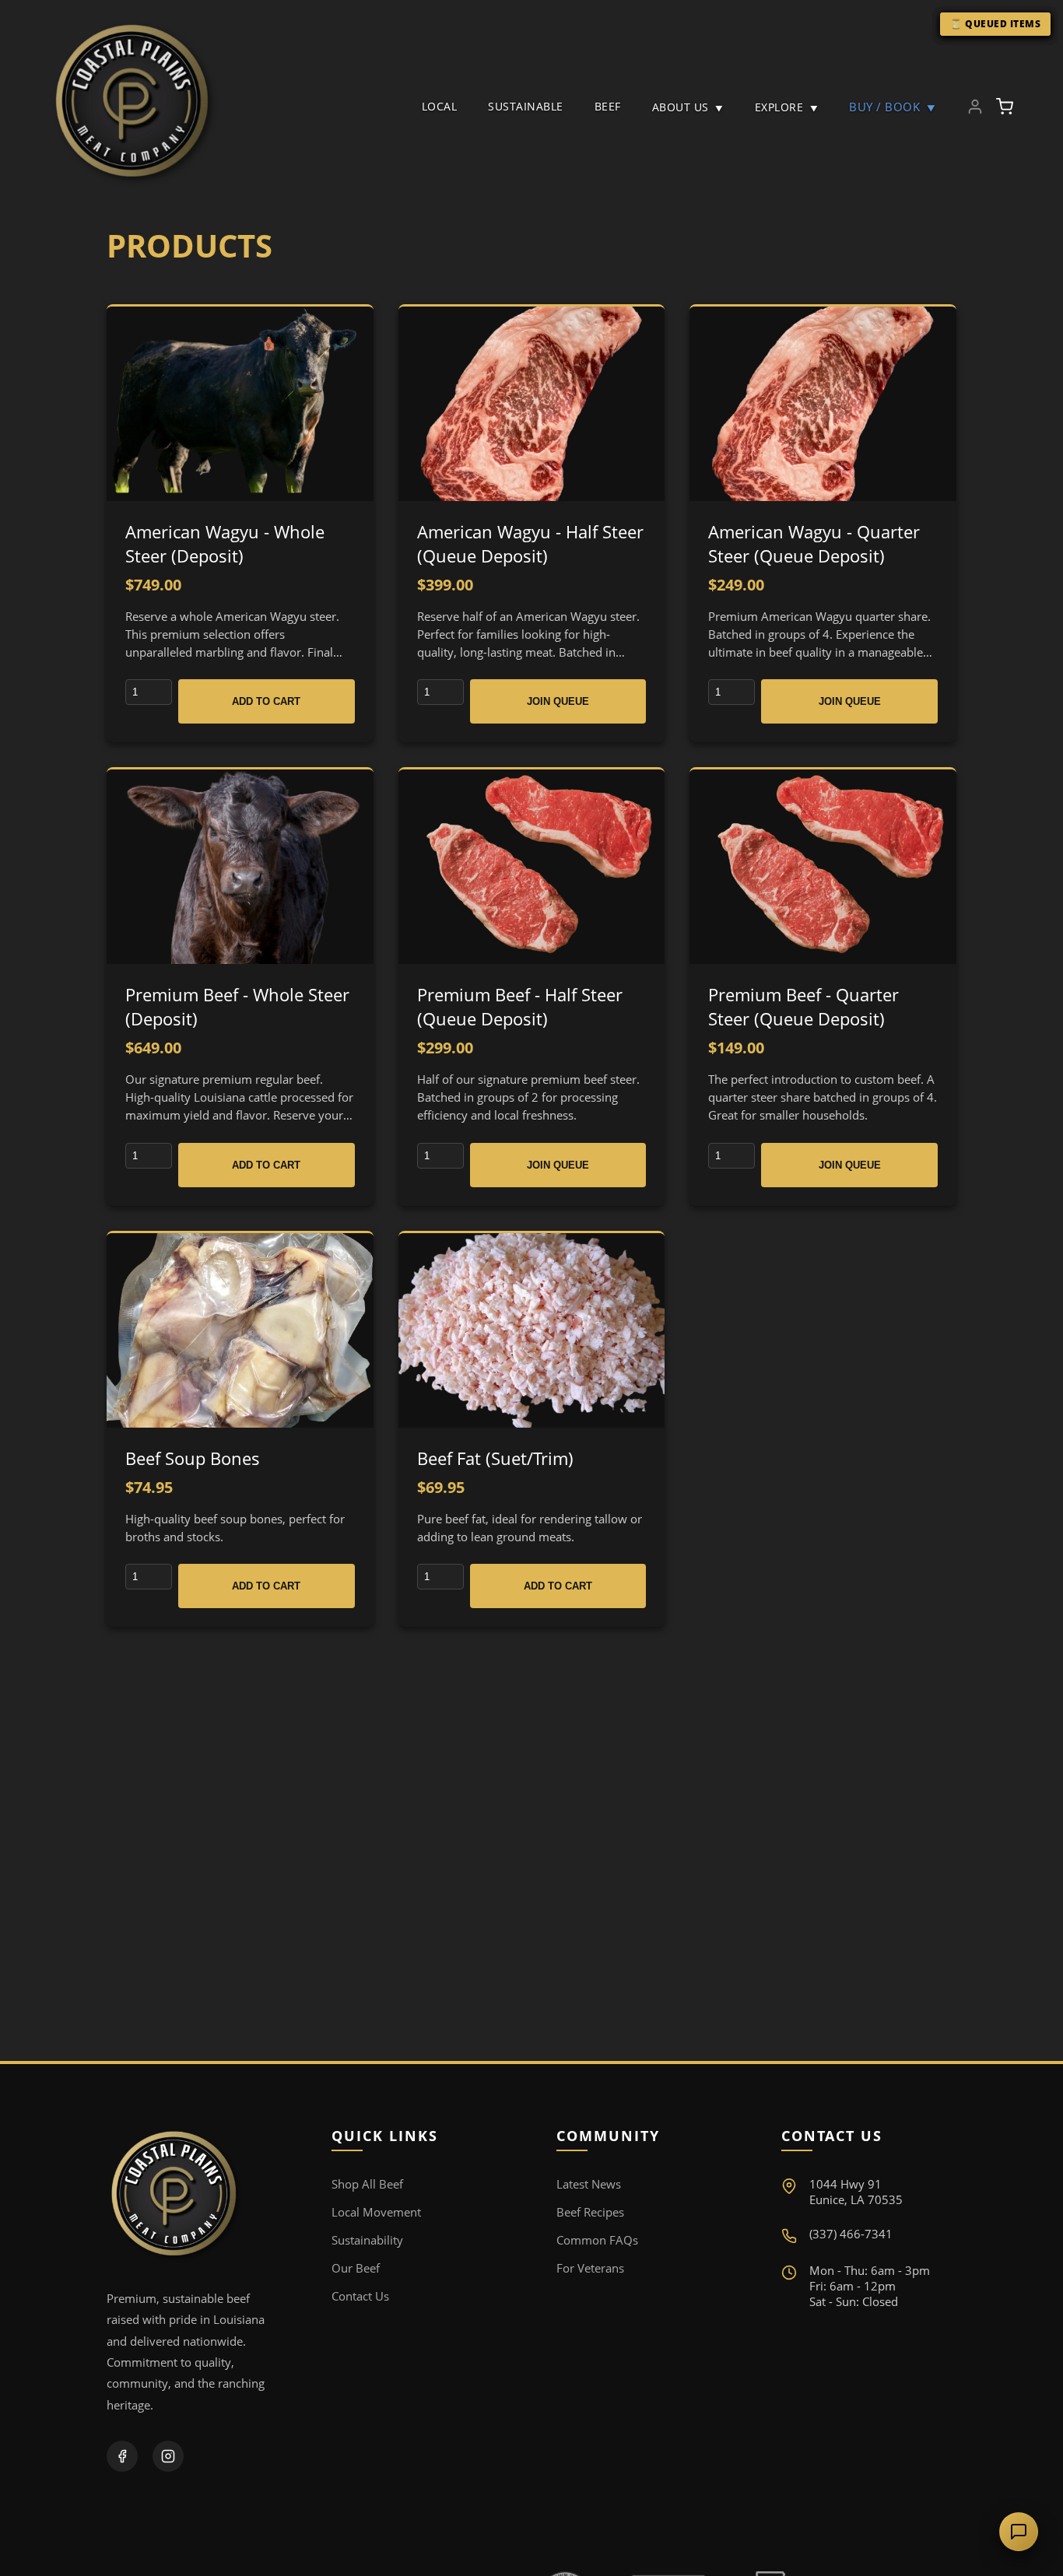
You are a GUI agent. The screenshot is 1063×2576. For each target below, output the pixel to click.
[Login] (975, 107)
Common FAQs (597, 2240)
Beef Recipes (590, 2212)
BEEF (608, 106)
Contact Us (360, 2296)
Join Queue (558, 701)
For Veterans (590, 2268)
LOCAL (440, 106)
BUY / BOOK (892, 107)
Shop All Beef (367, 2184)
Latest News (589, 2184)
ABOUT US (688, 107)
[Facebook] (122, 2456)
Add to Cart (266, 701)
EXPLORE (787, 107)
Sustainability (367, 2240)
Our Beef (356, 2268)
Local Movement (376, 2212)
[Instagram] (168, 2456)
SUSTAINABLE (526, 106)
